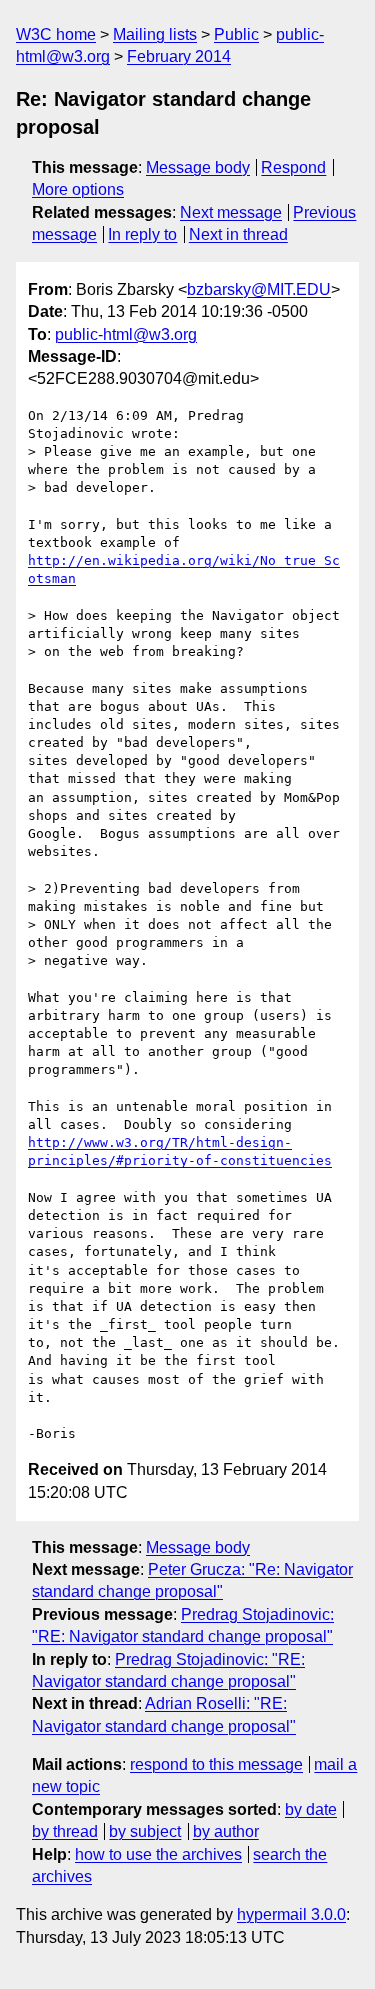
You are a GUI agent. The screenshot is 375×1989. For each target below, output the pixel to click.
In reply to (142, 234)
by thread (65, 1831)
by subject (145, 1831)
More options (78, 189)
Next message (231, 212)
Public (236, 34)
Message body (198, 167)
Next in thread (238, 234)
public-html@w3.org (126, 334)
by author (226, 1831)
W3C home (56, 34)
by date (311, 1809)
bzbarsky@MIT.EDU (259, 289)
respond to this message (216, 1764)
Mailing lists (155, 34)
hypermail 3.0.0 (291, 1914)
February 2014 (179, 56)
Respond (293, 167)
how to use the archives (158, 1854)
